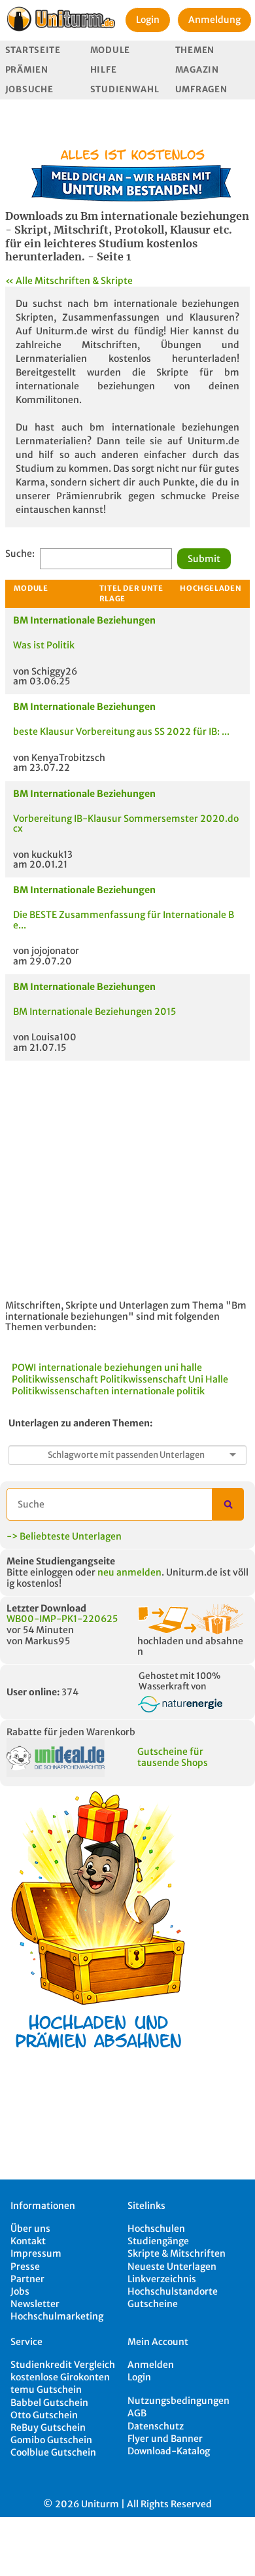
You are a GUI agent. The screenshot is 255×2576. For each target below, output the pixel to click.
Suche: (20, 554)
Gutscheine (153, 2304)
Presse (25, 2267)
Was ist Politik (44, 645)
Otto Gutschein (44, 2415)
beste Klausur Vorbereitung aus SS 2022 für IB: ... (121, 732)
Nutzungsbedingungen (178, 2401)
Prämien (27, 70)
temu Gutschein (46, 2390)
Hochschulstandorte (173, 2291)
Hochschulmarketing (57, 2316)
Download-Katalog (169, 2451)
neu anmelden (129, 1572)
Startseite (33, 50)
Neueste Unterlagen (172, 2267)
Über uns (30, 2229)
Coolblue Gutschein (53, 2452)
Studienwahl (125, 89)
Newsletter (35, 2304)
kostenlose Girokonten (60, 2377)
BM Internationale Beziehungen (84, 620)
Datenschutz (156, 2426)
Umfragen (201, 89)
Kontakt (28, 2241)
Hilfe (104, 70)
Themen (195, 50)
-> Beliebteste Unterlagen (64, 1536)
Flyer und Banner (165, 2439)
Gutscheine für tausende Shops (173, 1757)
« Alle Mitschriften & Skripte (69, 281)
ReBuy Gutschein (48, 2427)
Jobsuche (29, 89)
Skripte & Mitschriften (177, 2253)
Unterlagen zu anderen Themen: (80, 1423)
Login (148, 20)
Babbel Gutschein (49, 2403)
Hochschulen (156, 2229)
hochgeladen (211, 588)
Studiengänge (158, 2241)
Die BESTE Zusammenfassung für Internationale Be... (124, 920)
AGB (137, 2413)
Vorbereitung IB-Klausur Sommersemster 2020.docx (126, 823)
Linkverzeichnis (162, 2279)
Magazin (197, 70)
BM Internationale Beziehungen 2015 (94, 1012)
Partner (27, 2279)
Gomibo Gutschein (51, 2440)
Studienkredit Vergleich (63, 2365)
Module (110, 50)
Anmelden (151, 2365)
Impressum (36, 2253)
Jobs (20, 2291)
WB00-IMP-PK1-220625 (62, 1619)
